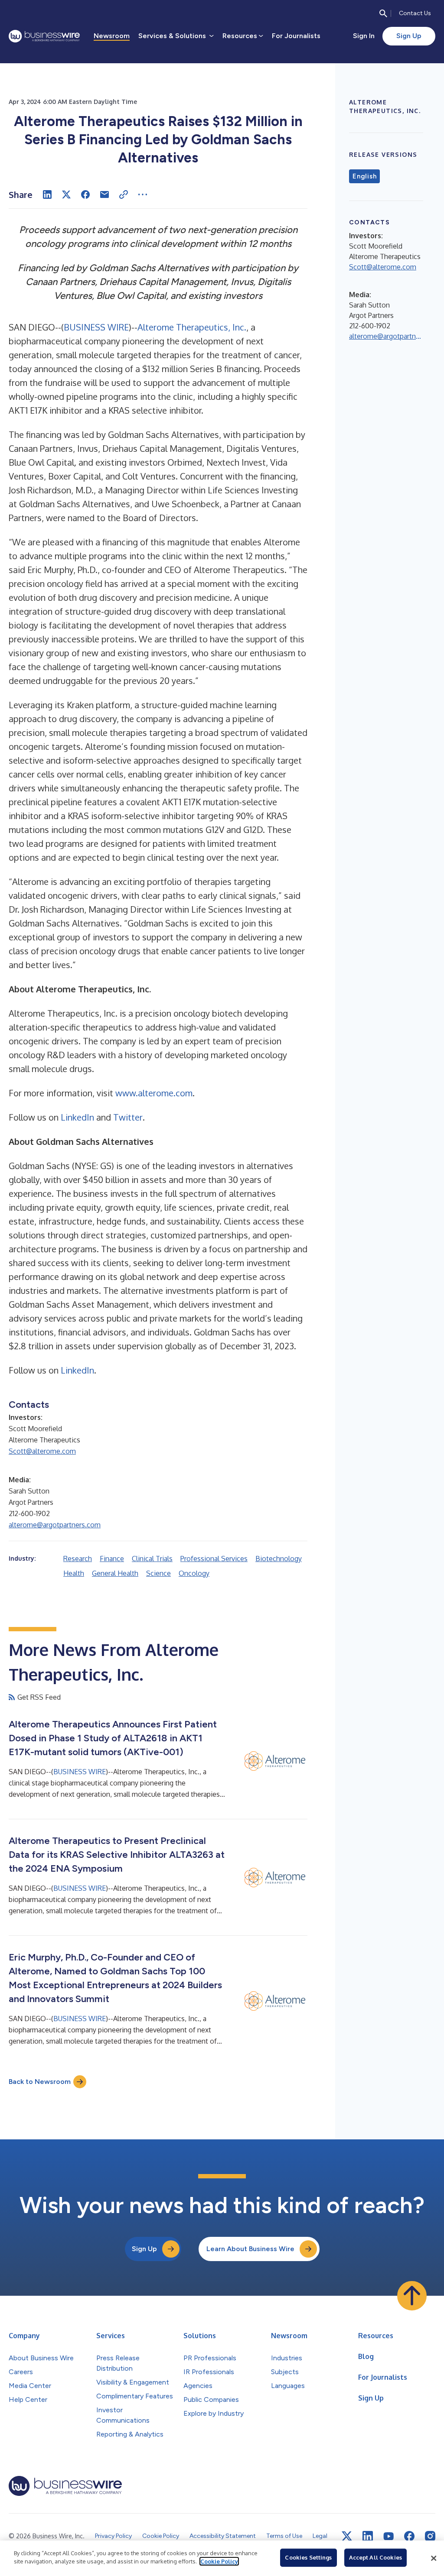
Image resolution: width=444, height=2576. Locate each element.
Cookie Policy (219, 2561)
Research (78, 1559)
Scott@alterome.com (42, 1451)
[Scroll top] (412, 2296)
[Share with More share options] (143, 194)
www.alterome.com (154, 1093)
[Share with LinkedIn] (47, 194)
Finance (112, 1559)
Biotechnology (279, 1559)
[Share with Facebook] (85, 194)
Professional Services (214, 1559)
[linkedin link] (368, 2536)
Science (158, 1573)
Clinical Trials (152, 1559)
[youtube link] (388, 2536)
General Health (115, 1573)
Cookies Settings (308, 2557)
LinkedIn (77, 1117)
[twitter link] (347, 2536)
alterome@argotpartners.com (55, 1525)
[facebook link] (409, 2536)
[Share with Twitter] (66, 194)
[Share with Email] (104, 194)
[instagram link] (430, 2536)
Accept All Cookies (375, 2557)
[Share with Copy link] (124, 194)
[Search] (383, 13)
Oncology (194, 1573)
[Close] (434, 2558)
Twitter (128, 1117)
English (364, 176)
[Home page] (44, 36)
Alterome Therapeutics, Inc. (192, 327)
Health (74, 1573)
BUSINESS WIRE (96, 327)
